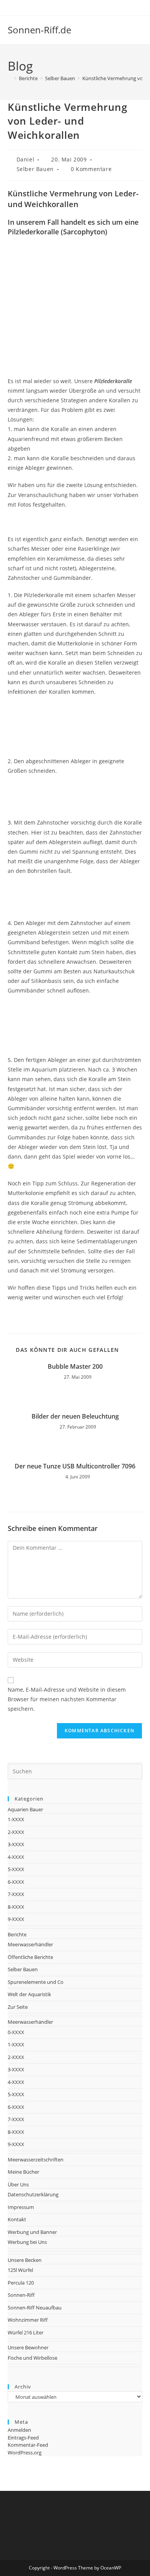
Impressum (21, 2207)
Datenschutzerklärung (33, 2194)
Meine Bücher (23, 2172)
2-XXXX (16, 1832)
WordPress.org (25, 2453)
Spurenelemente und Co (36, 1982)
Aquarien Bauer (25, 1809)
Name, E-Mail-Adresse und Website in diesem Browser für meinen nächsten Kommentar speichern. (67, 1699)
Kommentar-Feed (28, 2445)
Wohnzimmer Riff (28, 2320)
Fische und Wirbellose (32, 2358)
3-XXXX (16, 1844)
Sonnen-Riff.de (39, 30)
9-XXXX (16, 1919)
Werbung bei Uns (27, 2242)
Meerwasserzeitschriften (36, 2160)
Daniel (26, 159)
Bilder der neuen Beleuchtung (75, 1416)
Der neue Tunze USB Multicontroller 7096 (75, 1466)
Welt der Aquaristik (29, 1994)
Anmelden (19, 2430)
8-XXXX (16, 1907)
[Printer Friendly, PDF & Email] (121, 1315)
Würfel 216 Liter (26, 2332)
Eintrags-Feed (23, 2438)
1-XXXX (16, 1819)
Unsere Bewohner (28, 2347)
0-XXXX (16, 2032)
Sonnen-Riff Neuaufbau (35, 2308)
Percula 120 (21, 2283)
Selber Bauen (35, 169)
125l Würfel (20, 2270)
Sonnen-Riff (21, 2295)
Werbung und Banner (32, 2232)
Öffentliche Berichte (30, 1957)
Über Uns (18, 2184)
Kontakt (17, 2219)
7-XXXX (16, 1894)
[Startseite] (10, 78)
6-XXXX (16, 1882)
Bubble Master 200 (75, 1366)
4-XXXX (16, 1857)
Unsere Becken (25, 2260)
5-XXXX (16, 1869)
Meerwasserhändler (30, 1944)
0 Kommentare (91, 169)
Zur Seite (18, 2007)
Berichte (17, 1934)
